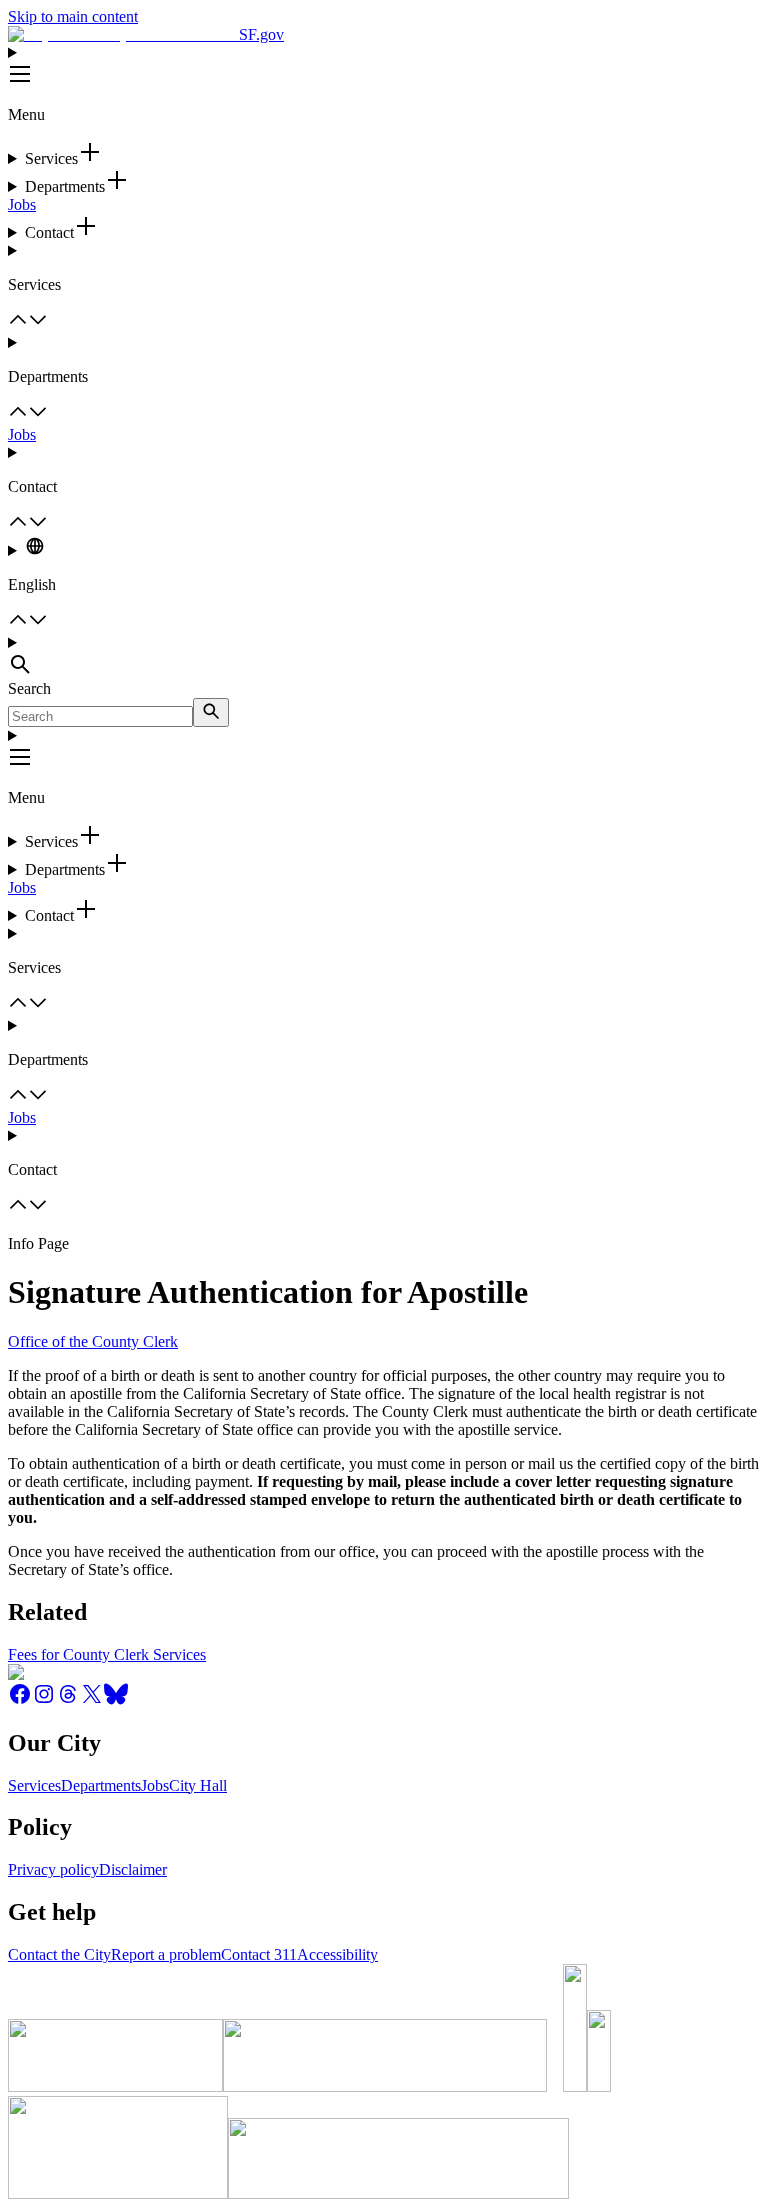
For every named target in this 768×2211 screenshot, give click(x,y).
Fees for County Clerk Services (107, 1654)
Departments (101, 1785)
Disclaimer (133, 1869)
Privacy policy (53, 1869)
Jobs (22, 204)
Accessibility (337, 1954)
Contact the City (59, 1954)
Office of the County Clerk (93, 1341)
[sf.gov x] (92, 1700)
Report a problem (166, 1954)
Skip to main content (73, 16)
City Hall (198, 1785)
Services (34, 1785)
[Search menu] (384, 657)
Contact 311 (259, 1954)
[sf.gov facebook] (20, 1700)
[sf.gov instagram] (44, 1700)
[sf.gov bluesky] (116, 1700)
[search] (211, 712)
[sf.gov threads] (68, 1700)
